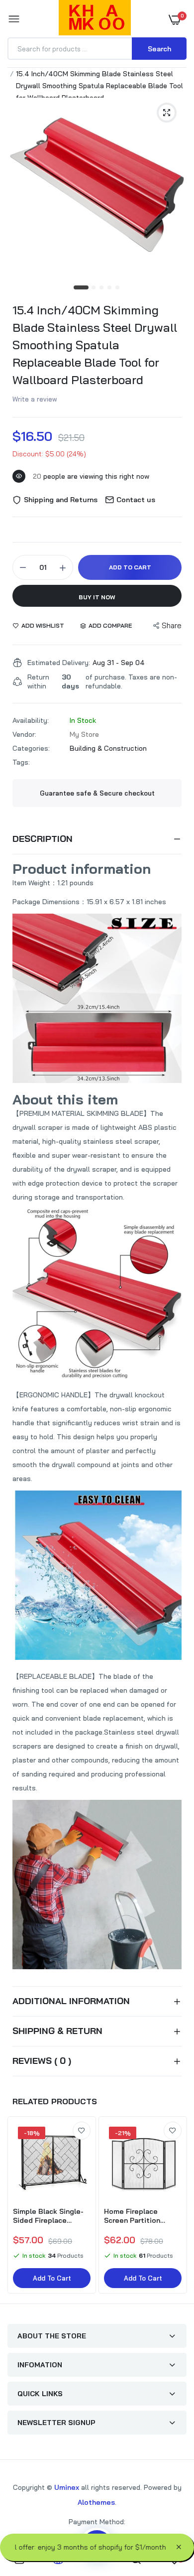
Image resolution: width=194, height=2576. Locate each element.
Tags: (21, 762)
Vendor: (24, 734)
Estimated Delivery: (59, 663)
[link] (82, 2131)
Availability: (31, 720)
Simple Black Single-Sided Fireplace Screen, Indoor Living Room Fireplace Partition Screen (48, 2216)
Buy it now (97, 597)
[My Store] (95, 19)
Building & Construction (108, 748)
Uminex (67, 2487)
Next (174, 2206)
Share (172, 625)
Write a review (35, 399)
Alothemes (96, 2502)
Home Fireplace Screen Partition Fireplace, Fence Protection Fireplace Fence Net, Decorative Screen (142, 2216)
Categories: (31, 748)
